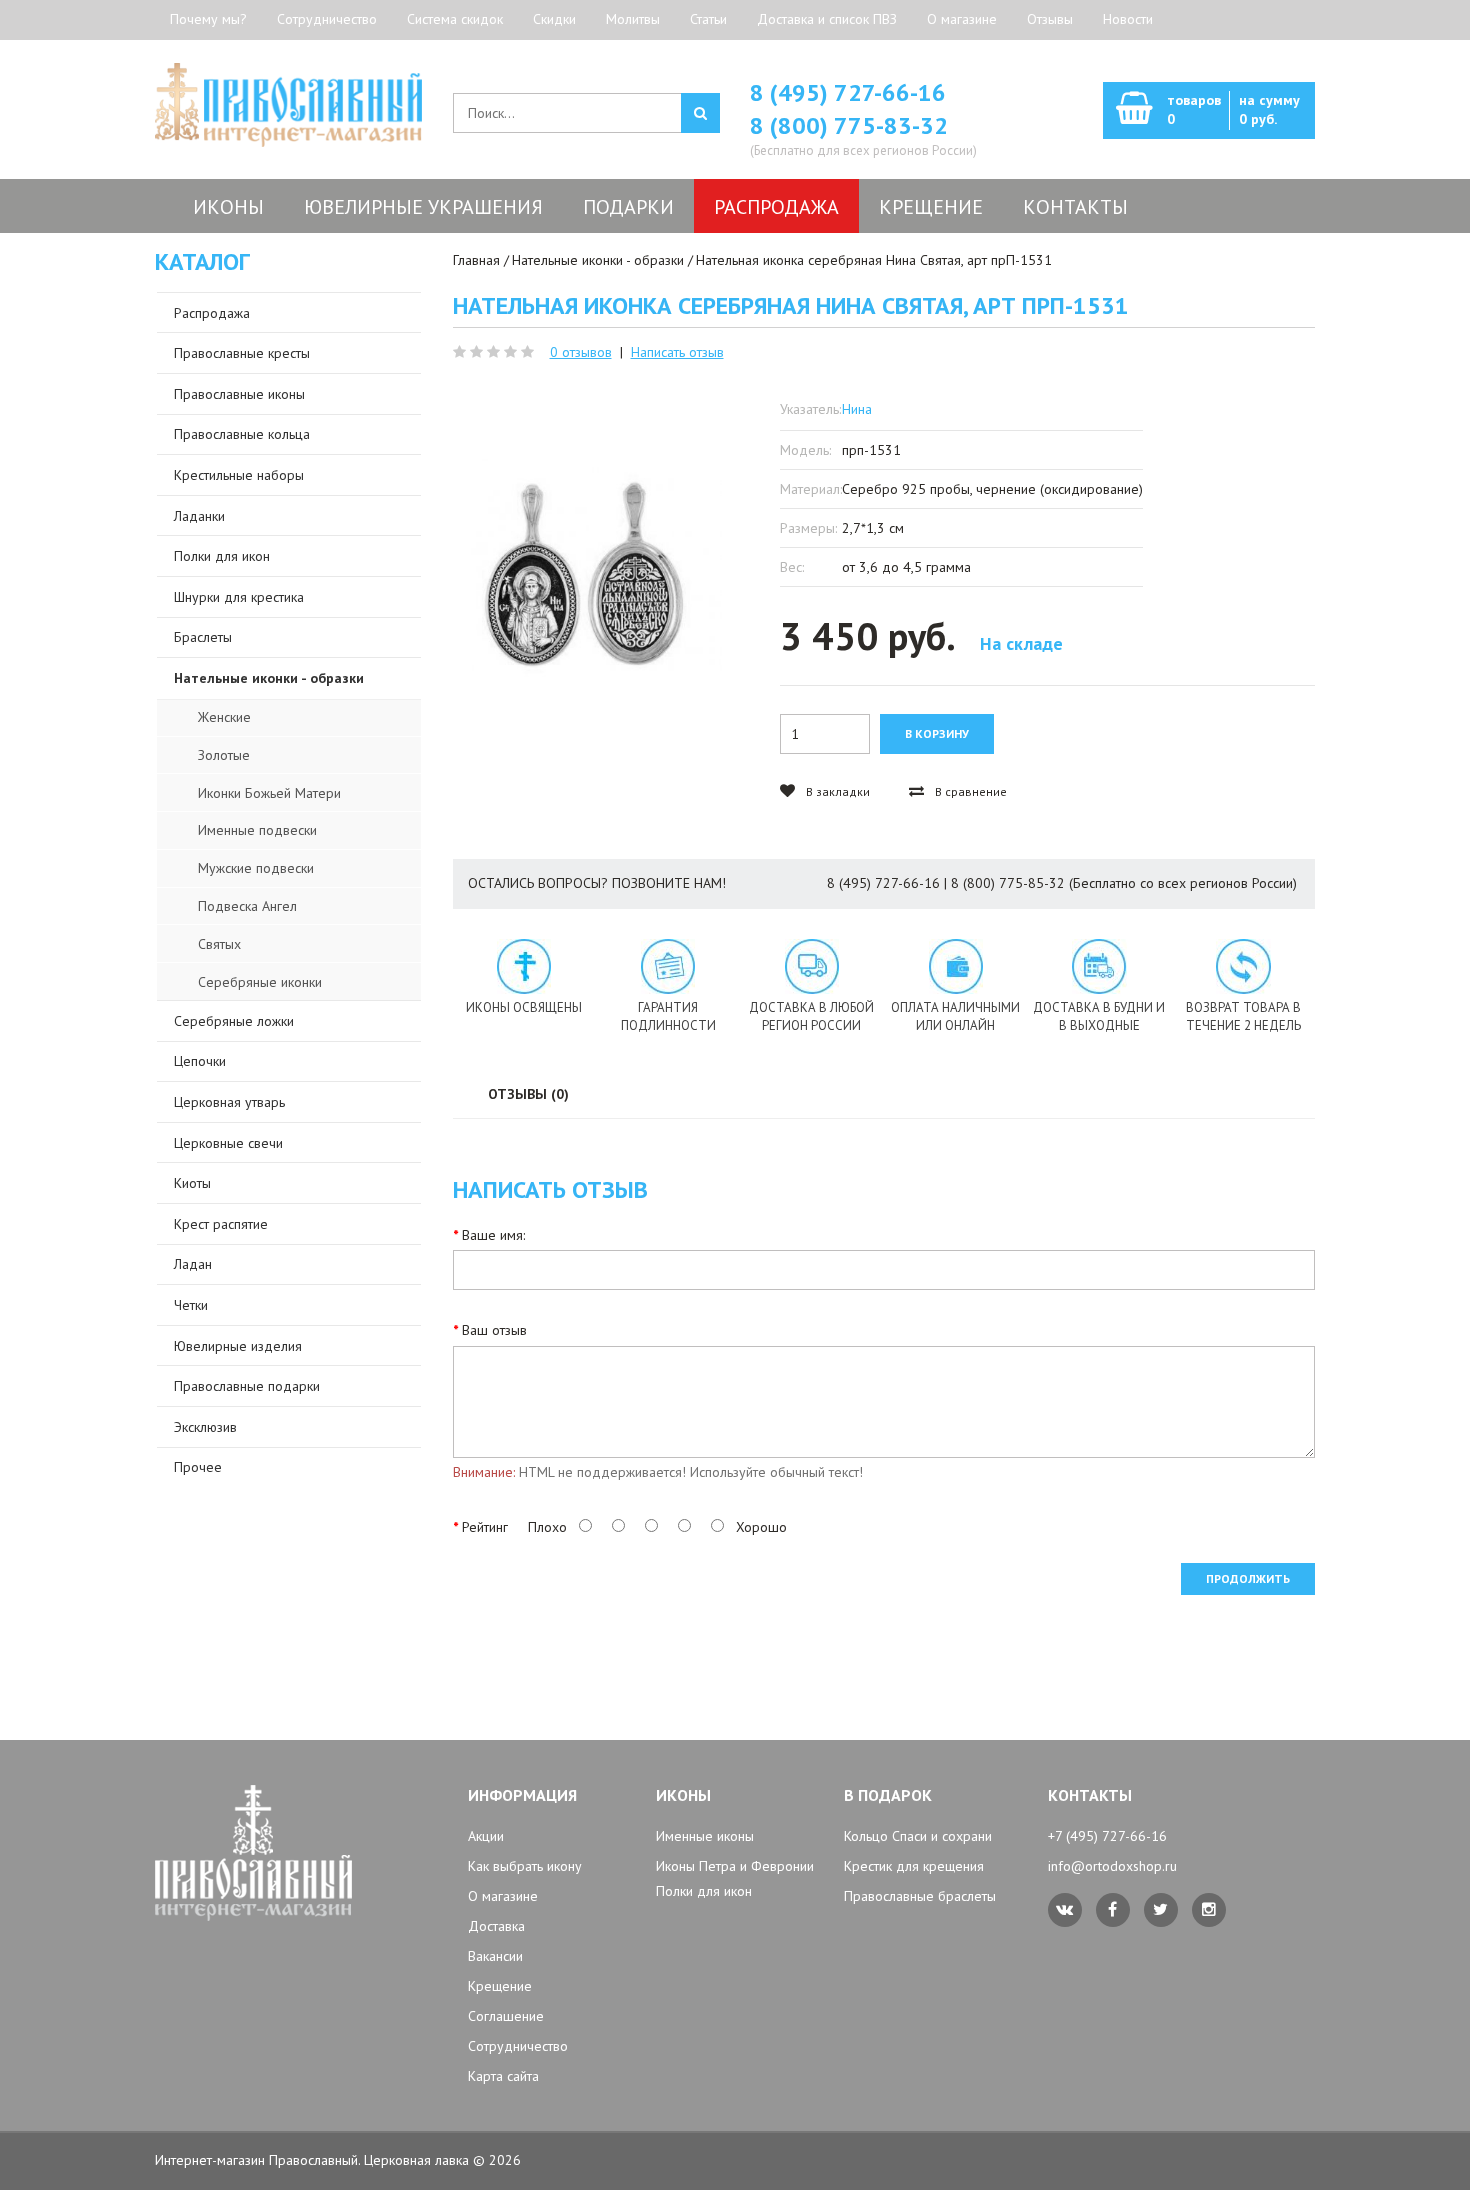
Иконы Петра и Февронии (735, 1866)
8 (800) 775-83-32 (849, 125)
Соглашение (506, 2016)
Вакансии (495, 1956)
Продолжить (1248, 1578)
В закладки (836, 791)
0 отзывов (581, 352)
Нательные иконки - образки (598, 260)
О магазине (962, 19)
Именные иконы (705, 1836)
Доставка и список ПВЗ (827, 19)
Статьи (708, 19)
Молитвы (633, 19)
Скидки (554, 19)
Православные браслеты (920, 1896)
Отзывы (1050, 19)
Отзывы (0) (528, 1094)
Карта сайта (503, 2076)
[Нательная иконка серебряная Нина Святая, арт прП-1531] (587, 566)
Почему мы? (208, 19)
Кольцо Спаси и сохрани (918, 1836)
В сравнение (969, 791)
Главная (476, 260)
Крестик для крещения (914, 1866)
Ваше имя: (493, 1235)
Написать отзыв (677, 352)
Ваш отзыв (494, 1330)
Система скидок (455, 19)
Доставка (496, 1926)
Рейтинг (485, 1527)
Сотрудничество (327, 19)
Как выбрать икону (525, 1866)
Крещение (500, 1986)
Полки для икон (704, 1891)
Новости (1128, 19)
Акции (486, 1836)
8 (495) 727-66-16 (848, 92)
